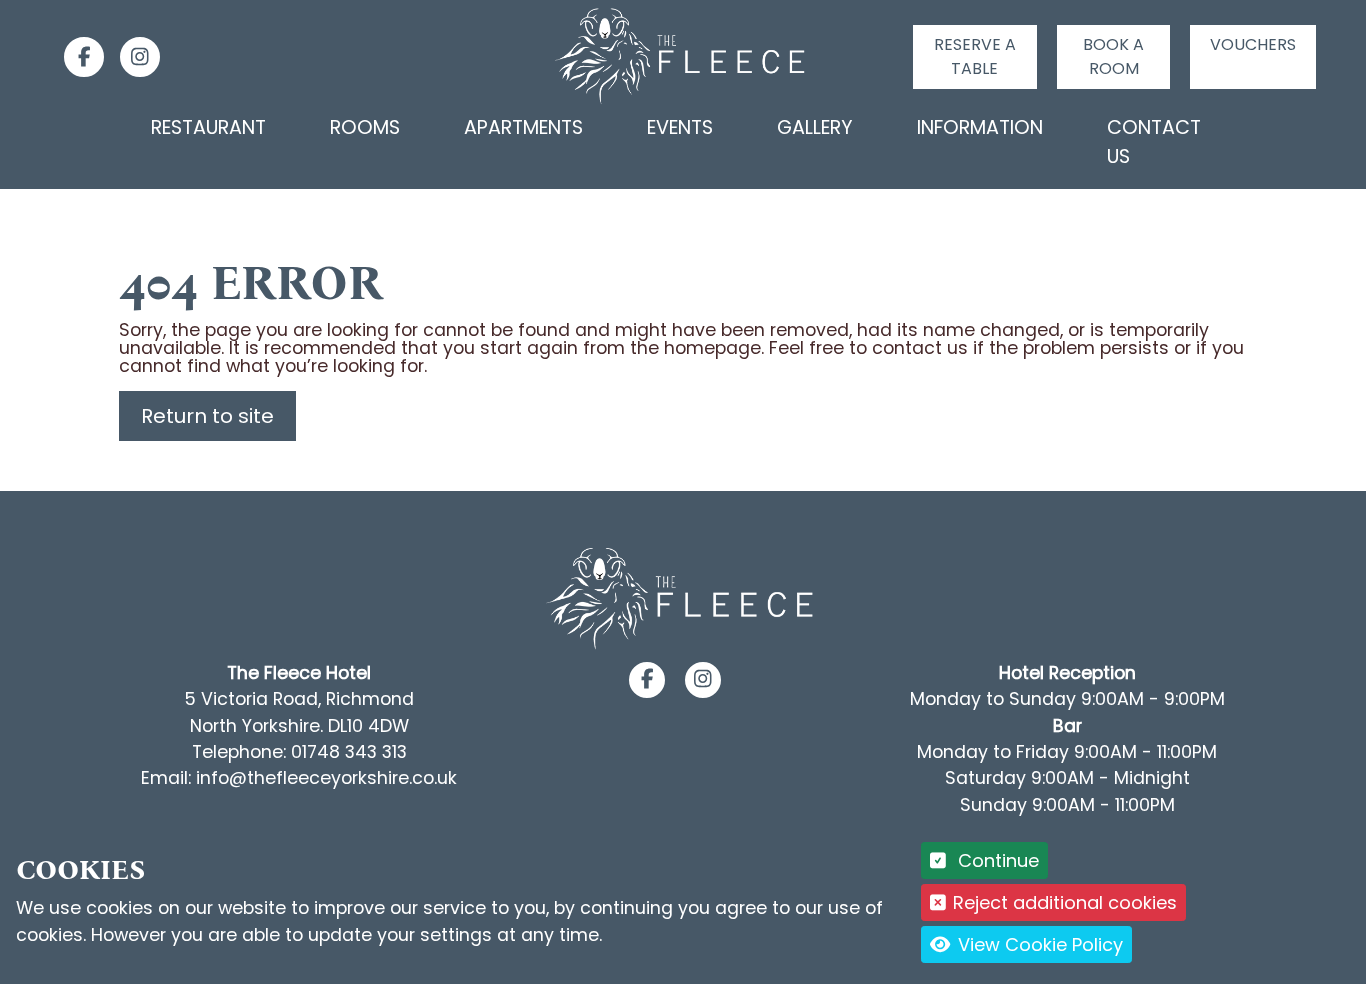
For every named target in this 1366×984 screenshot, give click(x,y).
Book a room (1113, 56)
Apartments (523, 127)
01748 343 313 (349, 752)
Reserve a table (975, 56)
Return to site (207, 416)
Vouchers (1253, 44)
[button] (647, 680)
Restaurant (208, 127)
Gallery (815, 127)
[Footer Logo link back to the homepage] (683, 598)
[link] (76, 57)
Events (680, 127)
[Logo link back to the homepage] (683, 56)
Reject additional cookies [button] (1065, 902)
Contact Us (1154, 142)
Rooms (365, 127)
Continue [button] (996, 860)
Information (980, 127)
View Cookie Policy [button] (1038, 944)
